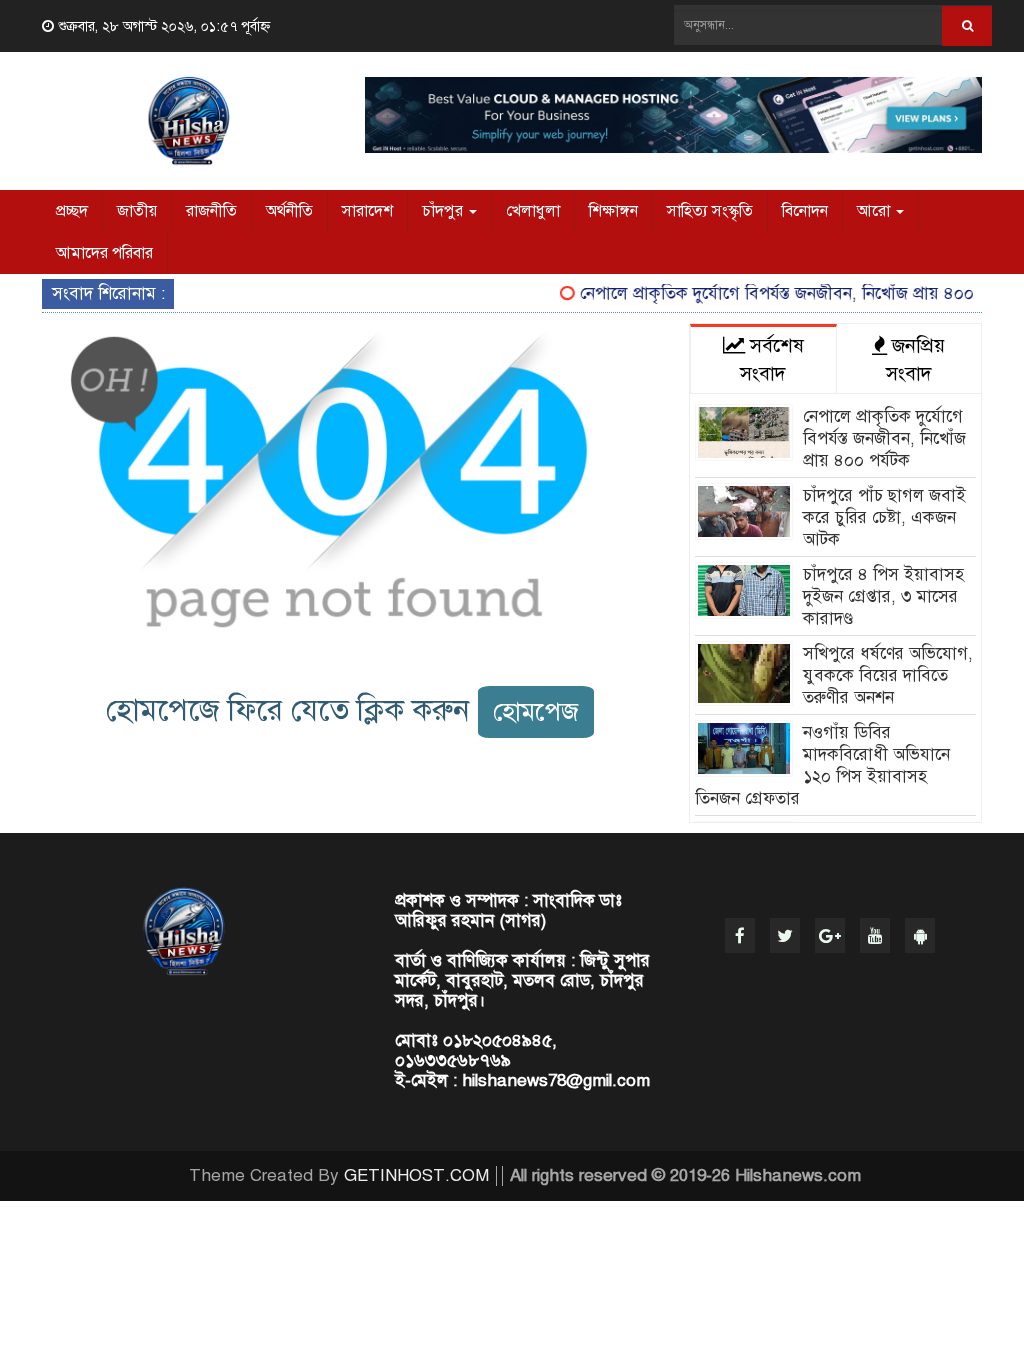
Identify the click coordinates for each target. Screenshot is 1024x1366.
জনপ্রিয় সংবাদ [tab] (916, 359)
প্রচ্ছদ (72, 211)
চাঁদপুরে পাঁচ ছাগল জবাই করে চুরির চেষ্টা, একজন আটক (884, 517)
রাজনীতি (211, 211)
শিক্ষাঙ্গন (613, 211)
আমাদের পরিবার (104, 253)
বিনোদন (805, 211)
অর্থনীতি (289, 211)
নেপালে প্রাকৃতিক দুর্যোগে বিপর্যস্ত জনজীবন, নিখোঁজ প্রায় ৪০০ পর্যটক (786, 293)
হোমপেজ (536, 711)
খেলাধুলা (533, 211)
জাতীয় (137, 211)
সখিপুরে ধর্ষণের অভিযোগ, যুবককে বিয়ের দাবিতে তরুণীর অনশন (888, 675)
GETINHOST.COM (416, 1175)
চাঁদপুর (444, 211)
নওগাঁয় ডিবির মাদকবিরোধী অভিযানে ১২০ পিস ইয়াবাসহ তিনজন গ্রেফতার (822, 765)
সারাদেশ (367, 211)
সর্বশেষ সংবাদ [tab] (772, 359)
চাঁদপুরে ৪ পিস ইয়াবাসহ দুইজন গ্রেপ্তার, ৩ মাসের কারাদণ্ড (883, 596)
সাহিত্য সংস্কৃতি (710, 211)
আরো (875, 211)
